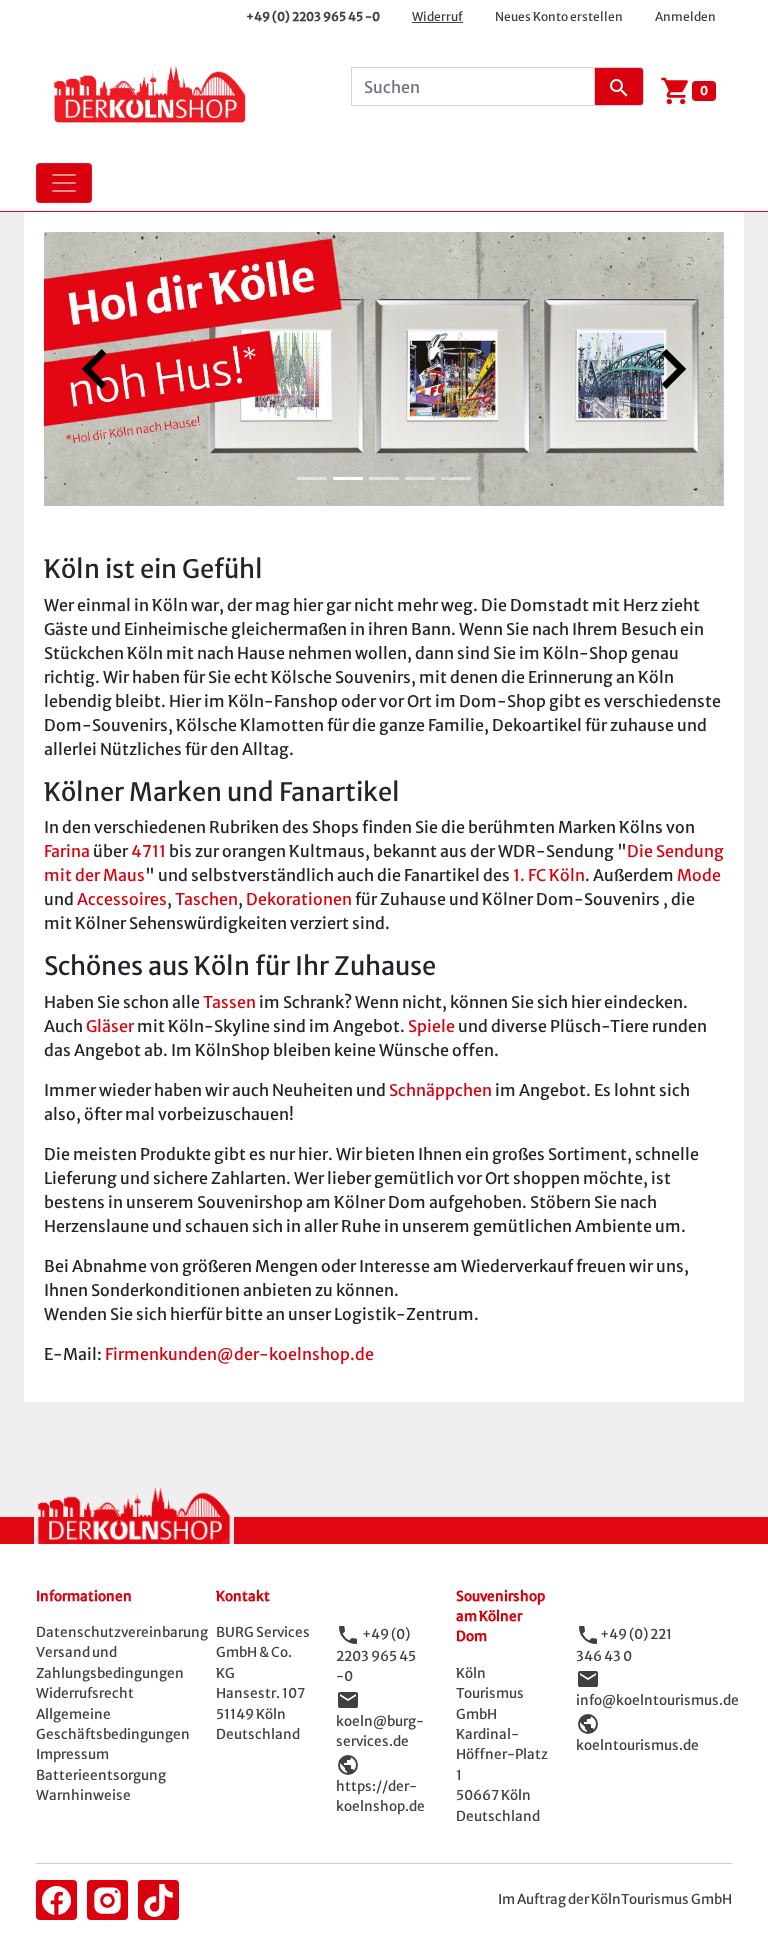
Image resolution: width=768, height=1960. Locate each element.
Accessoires (122, 899)
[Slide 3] (384, 478)
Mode (699, 875)
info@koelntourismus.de (657, 1700)
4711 (148, 851)
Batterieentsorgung (101, 1775)
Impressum (72, 1754)
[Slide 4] (420, 478)
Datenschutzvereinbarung (122, 1632)
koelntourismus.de (637, 1745)
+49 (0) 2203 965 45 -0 (313, 16)
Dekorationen (299, 899)
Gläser (110, 1026)
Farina (67, 851)
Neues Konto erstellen (559, 16)
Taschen (206, 899)
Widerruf (437, 16)
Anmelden (685, 16)
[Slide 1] (312, 478)
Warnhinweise (83, 1795)
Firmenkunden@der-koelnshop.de (239, 1354)
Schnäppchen (440, 1090)
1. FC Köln (549, 875)
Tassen (229, 1002)
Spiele (431, 1026)
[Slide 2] (348, 478)
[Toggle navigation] (64, 183)
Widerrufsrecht (85, 1693)
